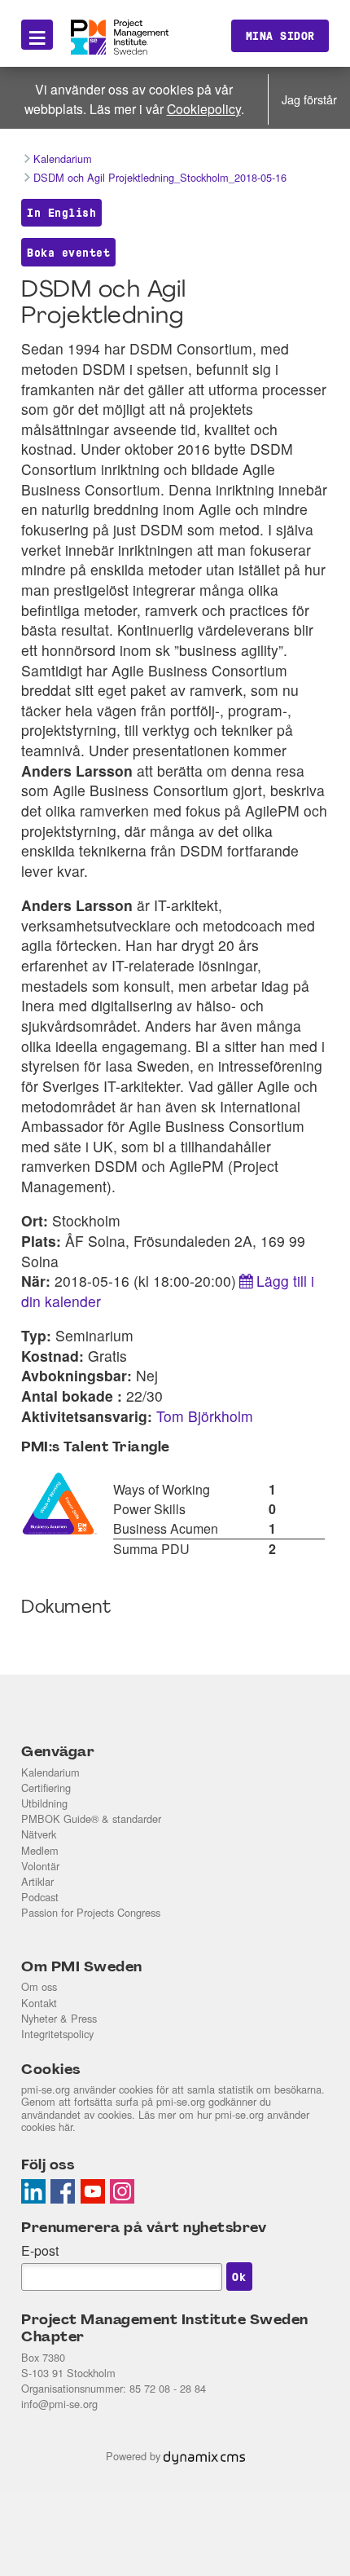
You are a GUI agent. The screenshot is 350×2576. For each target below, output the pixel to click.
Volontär (40, 1866)
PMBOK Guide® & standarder (91, 1819)
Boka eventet (68, 253)
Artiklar (37, 1881)
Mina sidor (280, 36)
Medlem (40, 1850)
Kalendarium (50, 1772)
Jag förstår (309, 99)
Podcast (40, 1897)
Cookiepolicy (204, 108)
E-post (40, 2250)
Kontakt (39, 2003)
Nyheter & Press (59, 2018)
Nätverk (39, 1834)
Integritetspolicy (57, 2034)
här (66, 2127)
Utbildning (44, 1803)
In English (61, 213)
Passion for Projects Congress (91, 1912)
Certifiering (46, 1788)
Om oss (39, 1986)
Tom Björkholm (205, 1416)
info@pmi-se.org (59, 2404)
